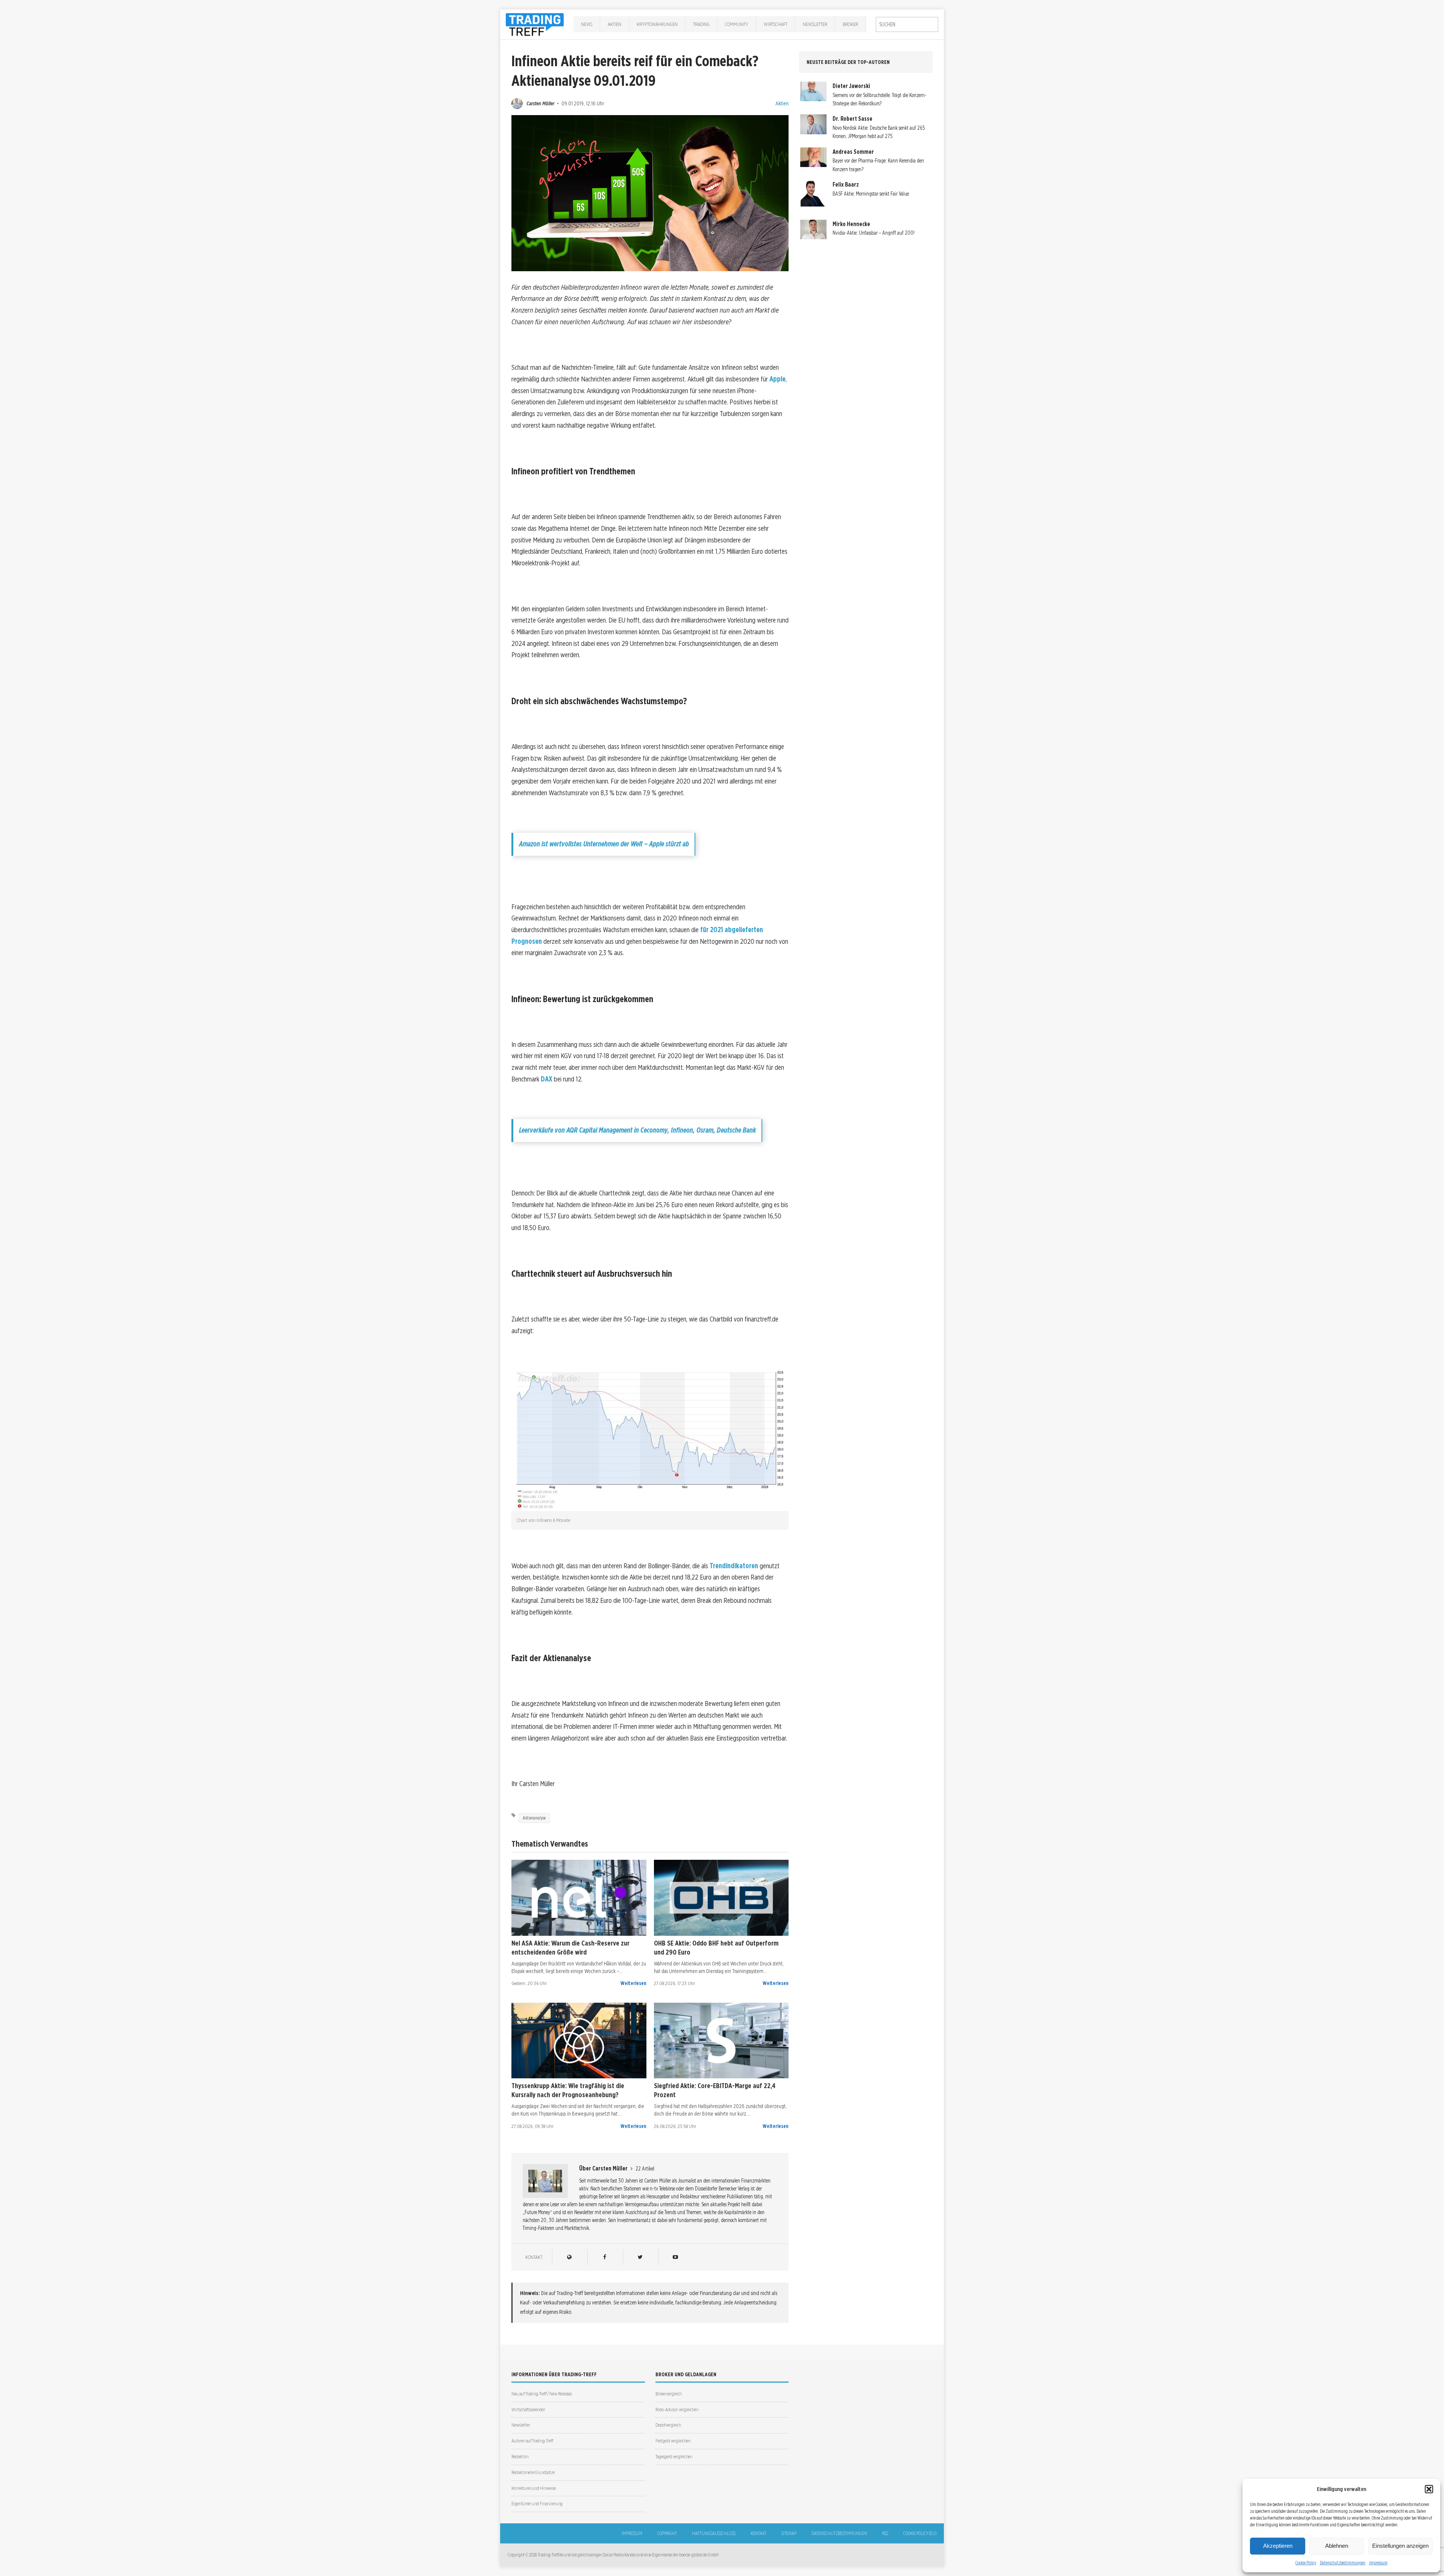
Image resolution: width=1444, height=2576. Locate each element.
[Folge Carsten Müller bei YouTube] (675, 2257)
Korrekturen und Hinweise (534, 2488)
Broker (850, 24)
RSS (885, 2533)
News (587, 24)
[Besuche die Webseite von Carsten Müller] (569, 2257)
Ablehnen (1337, 2546)
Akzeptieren (1278, 2546)
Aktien (614, 24)
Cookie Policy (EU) (920, 2533)
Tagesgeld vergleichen (674, 2457)
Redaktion (520, 2457)
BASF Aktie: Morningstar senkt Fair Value (871, 194)
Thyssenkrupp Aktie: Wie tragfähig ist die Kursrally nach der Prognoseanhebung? (568, 2090)
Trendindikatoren (734, 1566)
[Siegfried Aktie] (721, 2041)
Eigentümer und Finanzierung (537, 2504)
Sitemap (789, 2533)
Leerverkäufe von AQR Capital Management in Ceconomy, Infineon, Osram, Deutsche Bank (637, 1130)
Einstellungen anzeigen (1400, 2546)
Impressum (1378, 2563)
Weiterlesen (633, 1983)
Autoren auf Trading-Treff (532, 2441)
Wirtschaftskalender (528, 2410)
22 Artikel (645, 2169)
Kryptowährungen (657, 24)
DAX (547, 1079)
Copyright (667, 2533)
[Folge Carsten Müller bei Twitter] (640, 2257)
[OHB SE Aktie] (721, 1898)
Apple (777, 379)
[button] (1429, 2489)
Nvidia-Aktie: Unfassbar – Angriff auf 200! (874, 233)
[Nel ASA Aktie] (579, 1898)
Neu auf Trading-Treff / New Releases (542, 2394)
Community (737, 24)
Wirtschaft (776, 24)
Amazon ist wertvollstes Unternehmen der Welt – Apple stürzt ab (604, 844)
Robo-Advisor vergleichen (677, 2410)
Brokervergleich (669, 2394)
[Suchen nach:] (907, 24)
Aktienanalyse (534, 1818)
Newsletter (815, 24)
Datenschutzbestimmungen (1343, 2563)
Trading (701, 24)
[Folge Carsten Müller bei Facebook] (604, 2257)
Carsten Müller (540, 103)
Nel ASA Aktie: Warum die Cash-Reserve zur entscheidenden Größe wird (570, 1947)
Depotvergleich (668, 2425)
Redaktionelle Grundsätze (533, 2472)
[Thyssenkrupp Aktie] (579, 2041)
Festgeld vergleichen (673, 2441)
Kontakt (758, 2533)
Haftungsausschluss (714, 2533)
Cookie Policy (1306, 2563)
